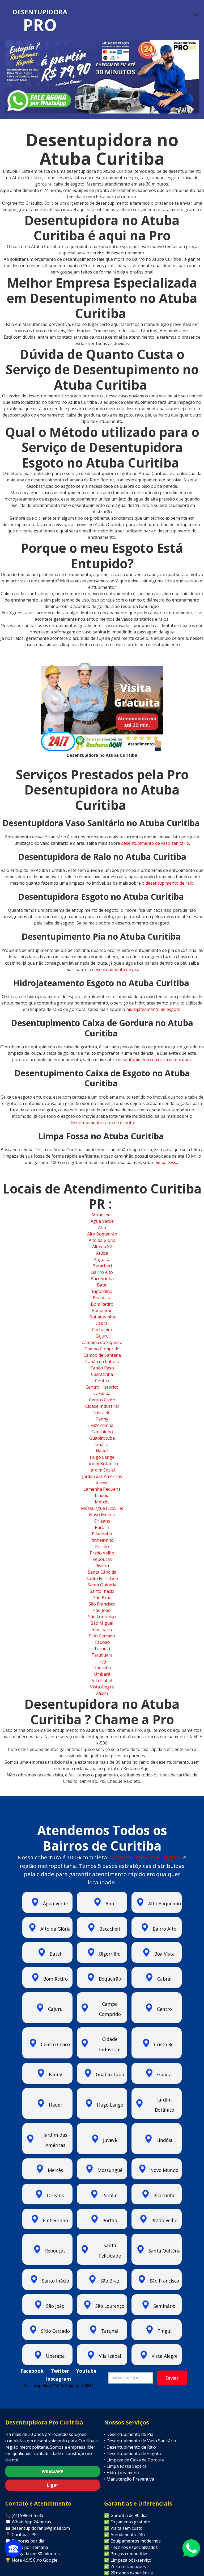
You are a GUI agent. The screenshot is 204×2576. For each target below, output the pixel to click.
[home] (40, 21)
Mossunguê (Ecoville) (102, 1508)
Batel (102, 1285)
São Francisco (102, 1604)
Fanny (102, 1419)
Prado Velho (102, 1553)
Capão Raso (102, 1368)
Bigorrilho (102, 1291)
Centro (102, 1381)
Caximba (102, 1393)
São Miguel (102, 1623)
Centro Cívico (102, 1400)
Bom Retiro (102, 1304)
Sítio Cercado (102, 1636)
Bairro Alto (102, 1272)
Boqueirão (102, 1310)
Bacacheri (102, 1266)
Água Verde (102, 1221)
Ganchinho (102, 1432)
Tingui (102, 1661)
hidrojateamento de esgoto (153, 1009)
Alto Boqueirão (102, 1234)
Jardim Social (102, 1470)
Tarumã (102, 1649)
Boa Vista (102, 1298)
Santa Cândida (102, 1572)
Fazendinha (102, 1425)
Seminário (102, 1629)
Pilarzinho (102, 1534)
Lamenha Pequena (102, 1489)
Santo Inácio (102, 1591)
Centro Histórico (102, 1387)
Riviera (102, 1566)
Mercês (102, 1502)
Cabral (102, 1323)
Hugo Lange (102, 1457)
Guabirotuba (102, 1438)
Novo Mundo (102, 1515)
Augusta (102, 1259)
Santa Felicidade (102, 1578)
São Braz (102, 1598)
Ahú (102, 1228)
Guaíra (102, 1444)
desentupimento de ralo (169, 883)
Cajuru (102, 1336)
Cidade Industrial (102, 1406)
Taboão (102, 1642)
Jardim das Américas (102, 1476)
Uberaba (102, 1668)
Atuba (102, 1253)
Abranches (102, 1215)
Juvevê (102, 1483)
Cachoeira (102, 1330)
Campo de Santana (102, 1355)
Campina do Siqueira (102, 1342)
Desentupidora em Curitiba (146, 1857)
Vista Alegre (102, 1687)
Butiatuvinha (102, 1317)
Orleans (102, 1521)
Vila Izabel (102, 1680)
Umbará (102, 1674)
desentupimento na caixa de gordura (154, 1060)
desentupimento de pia (115, 969)
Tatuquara (102, 1655)
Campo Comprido (102, 1349)
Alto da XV (102, 1247)
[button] (196, 16)
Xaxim (102, 1693)
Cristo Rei (102, 1413)
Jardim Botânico (102, 1464)
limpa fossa (167, 1162)
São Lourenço (102, 1617)
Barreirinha (102, 1279)
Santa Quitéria (102, 1585)
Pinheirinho (102, 1540)
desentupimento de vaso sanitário (155, 843)
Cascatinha (102, 1374)
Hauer (102, 1451)
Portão (102, 1547)
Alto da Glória (102, 1240)
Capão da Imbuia (102, 1361)
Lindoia (102, 1495)
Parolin (102, 1527)
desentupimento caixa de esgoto (102, 1123)
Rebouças (102, 1559)
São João (102, 1610)
